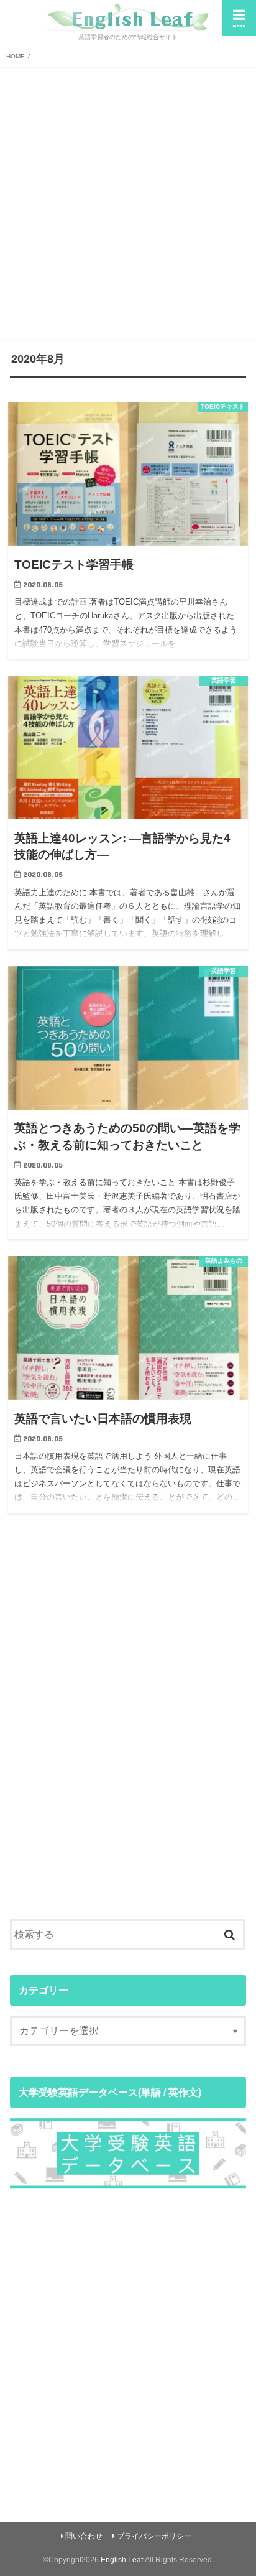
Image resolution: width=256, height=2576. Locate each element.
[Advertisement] (128, 202)
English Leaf (122, 2560)
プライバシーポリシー (154, 2536)
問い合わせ (84, 2536)
